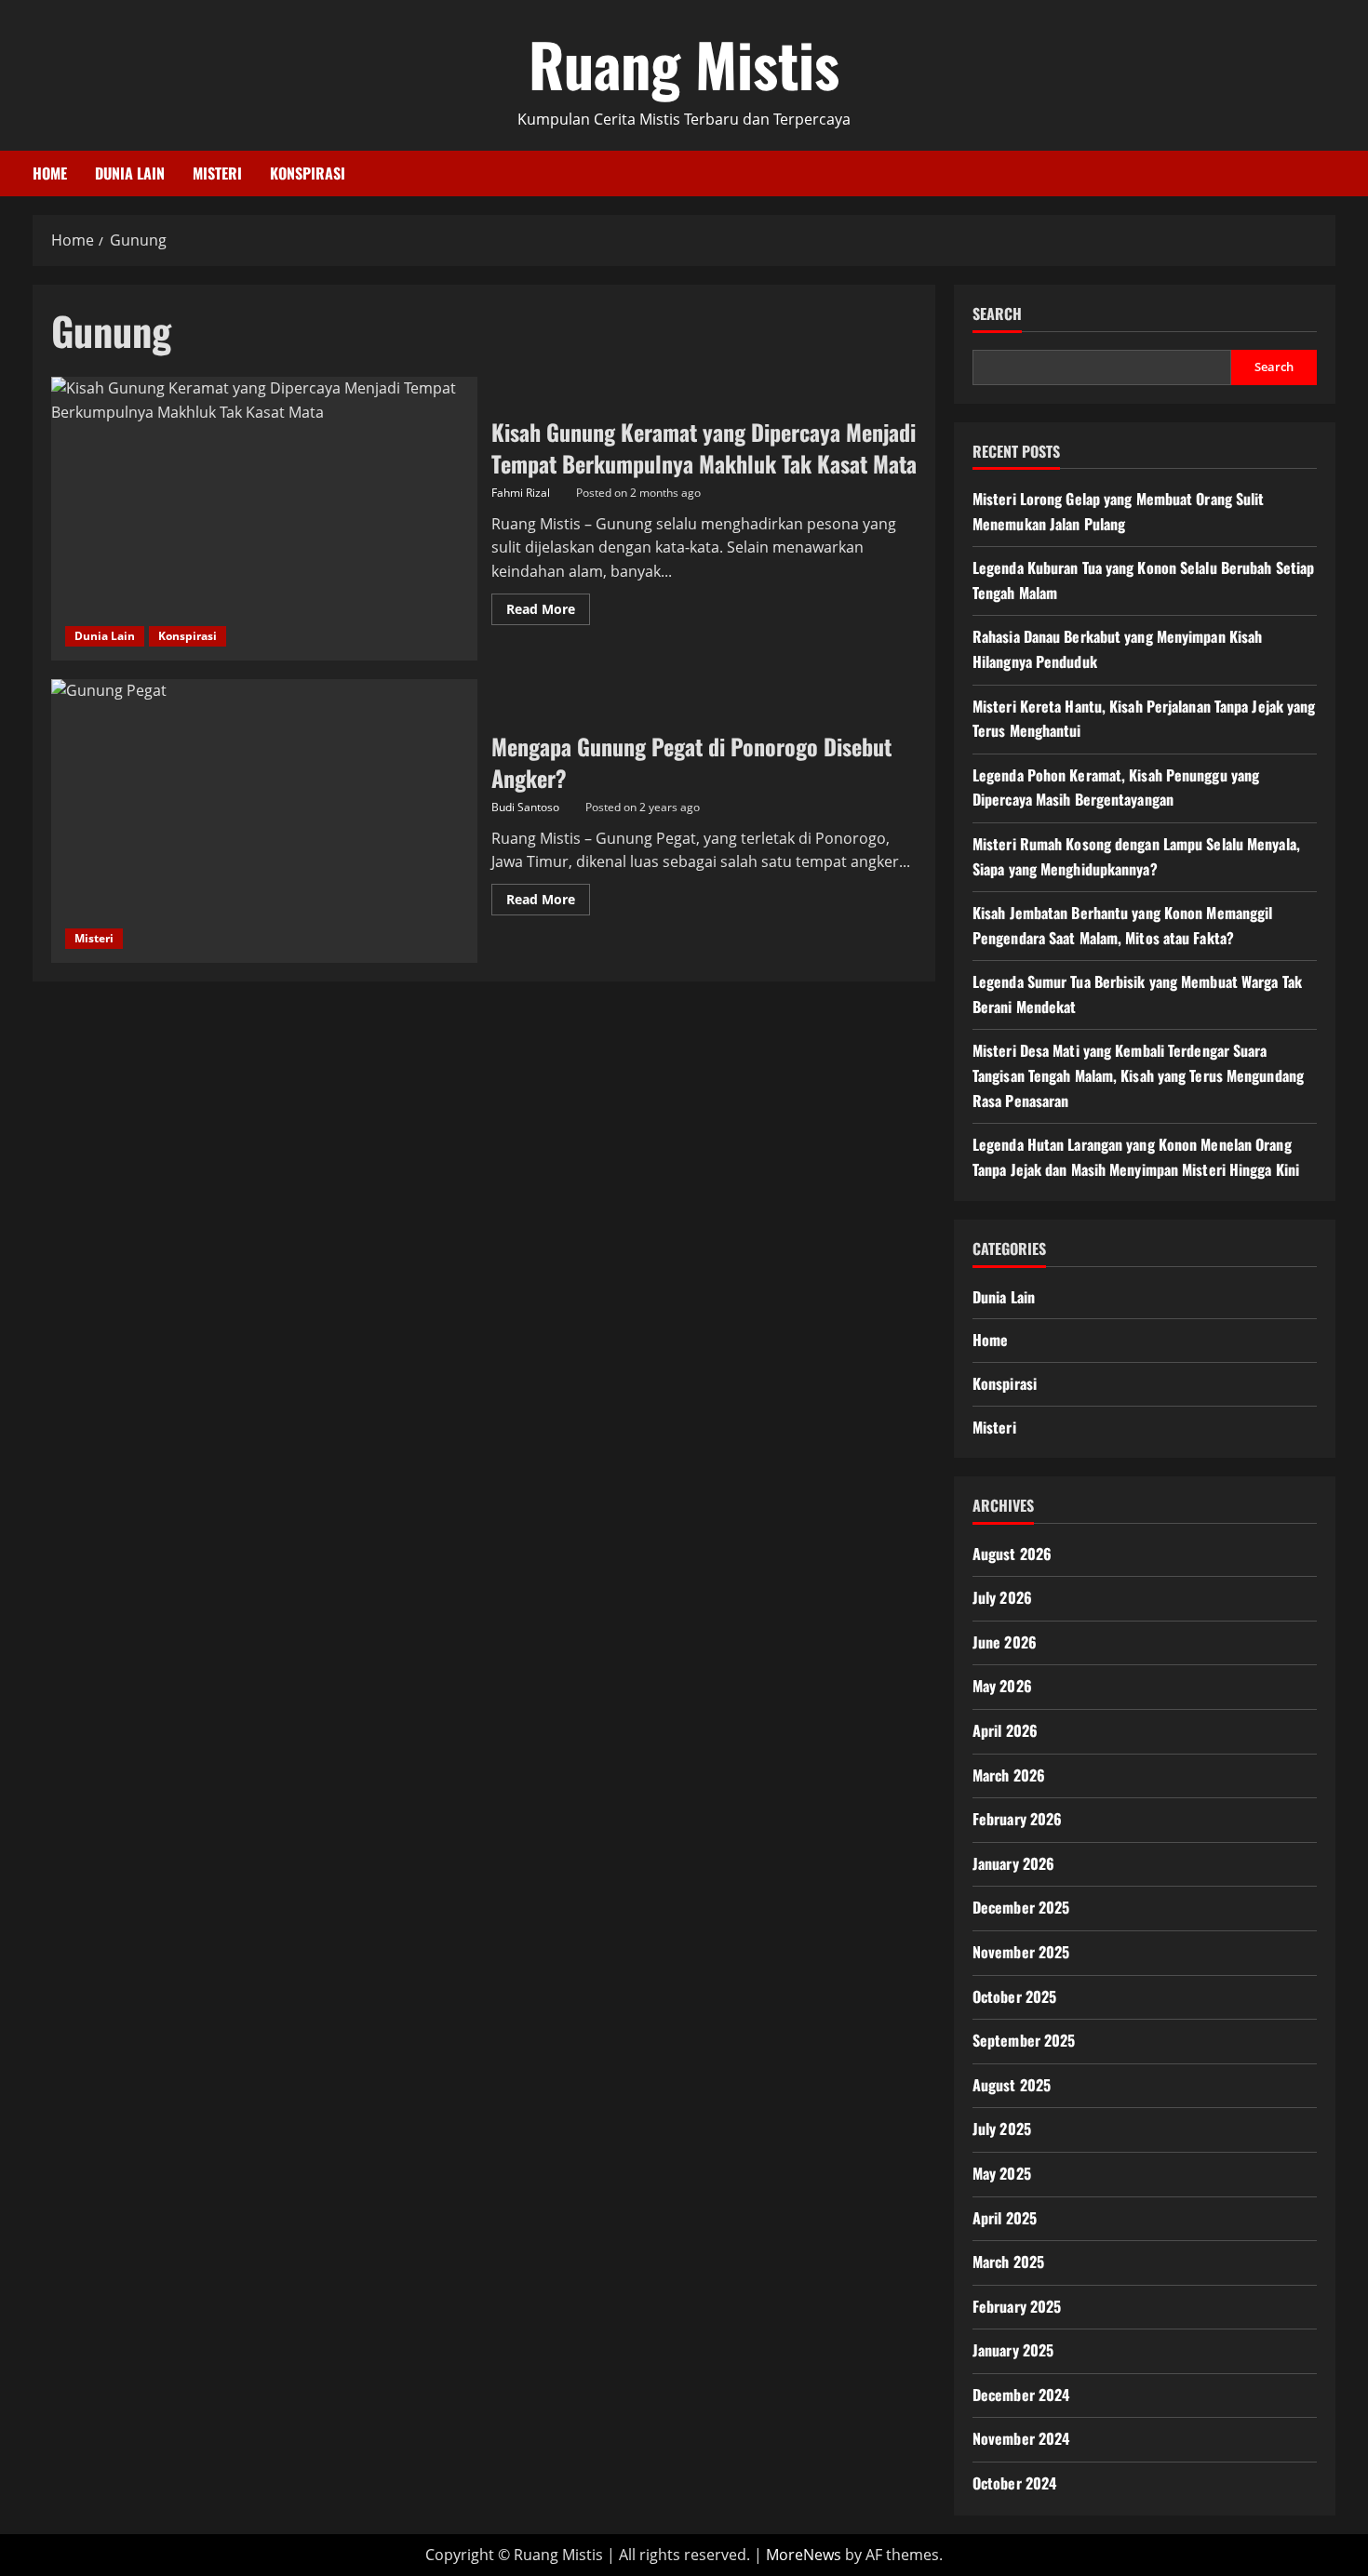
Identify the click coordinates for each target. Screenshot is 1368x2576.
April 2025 (1005, 2218)
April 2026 (1005, 1730)
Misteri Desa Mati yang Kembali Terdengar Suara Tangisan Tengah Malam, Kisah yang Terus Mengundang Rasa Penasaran (1138, 1075)
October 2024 (1014, 2483)
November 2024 (1021, 2438)
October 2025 (1014, 1996)
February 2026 (1017, 1819)
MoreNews (804, 2555)
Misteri (217, 173)
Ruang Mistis (684, 63)
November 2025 (1021, 1952)
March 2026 (1009, 1775)
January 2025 (1013, 2350)
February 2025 (1017, 2306)
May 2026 (1002, 1686)
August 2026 (1012, 1554)
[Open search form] (1330, 174)
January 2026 (1013, 1863)
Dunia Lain (130, 173)
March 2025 (1008, 2262)
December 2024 (1021, 2395)
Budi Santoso (525, 807)
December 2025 (1021, 1907)
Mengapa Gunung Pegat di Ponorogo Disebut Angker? (264, 821)
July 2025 (1002, 2129)
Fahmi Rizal (521, 493)
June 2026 (1005, 1642)
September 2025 (1024, 2040)
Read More (548, 612)
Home (50, 173)
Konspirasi (308, 173)
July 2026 (1002, 1597)
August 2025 (1012, 2085)
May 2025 (1002, 2173)
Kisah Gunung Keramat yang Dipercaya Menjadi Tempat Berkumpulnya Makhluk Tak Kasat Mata (264, 519)
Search (997, 314)
